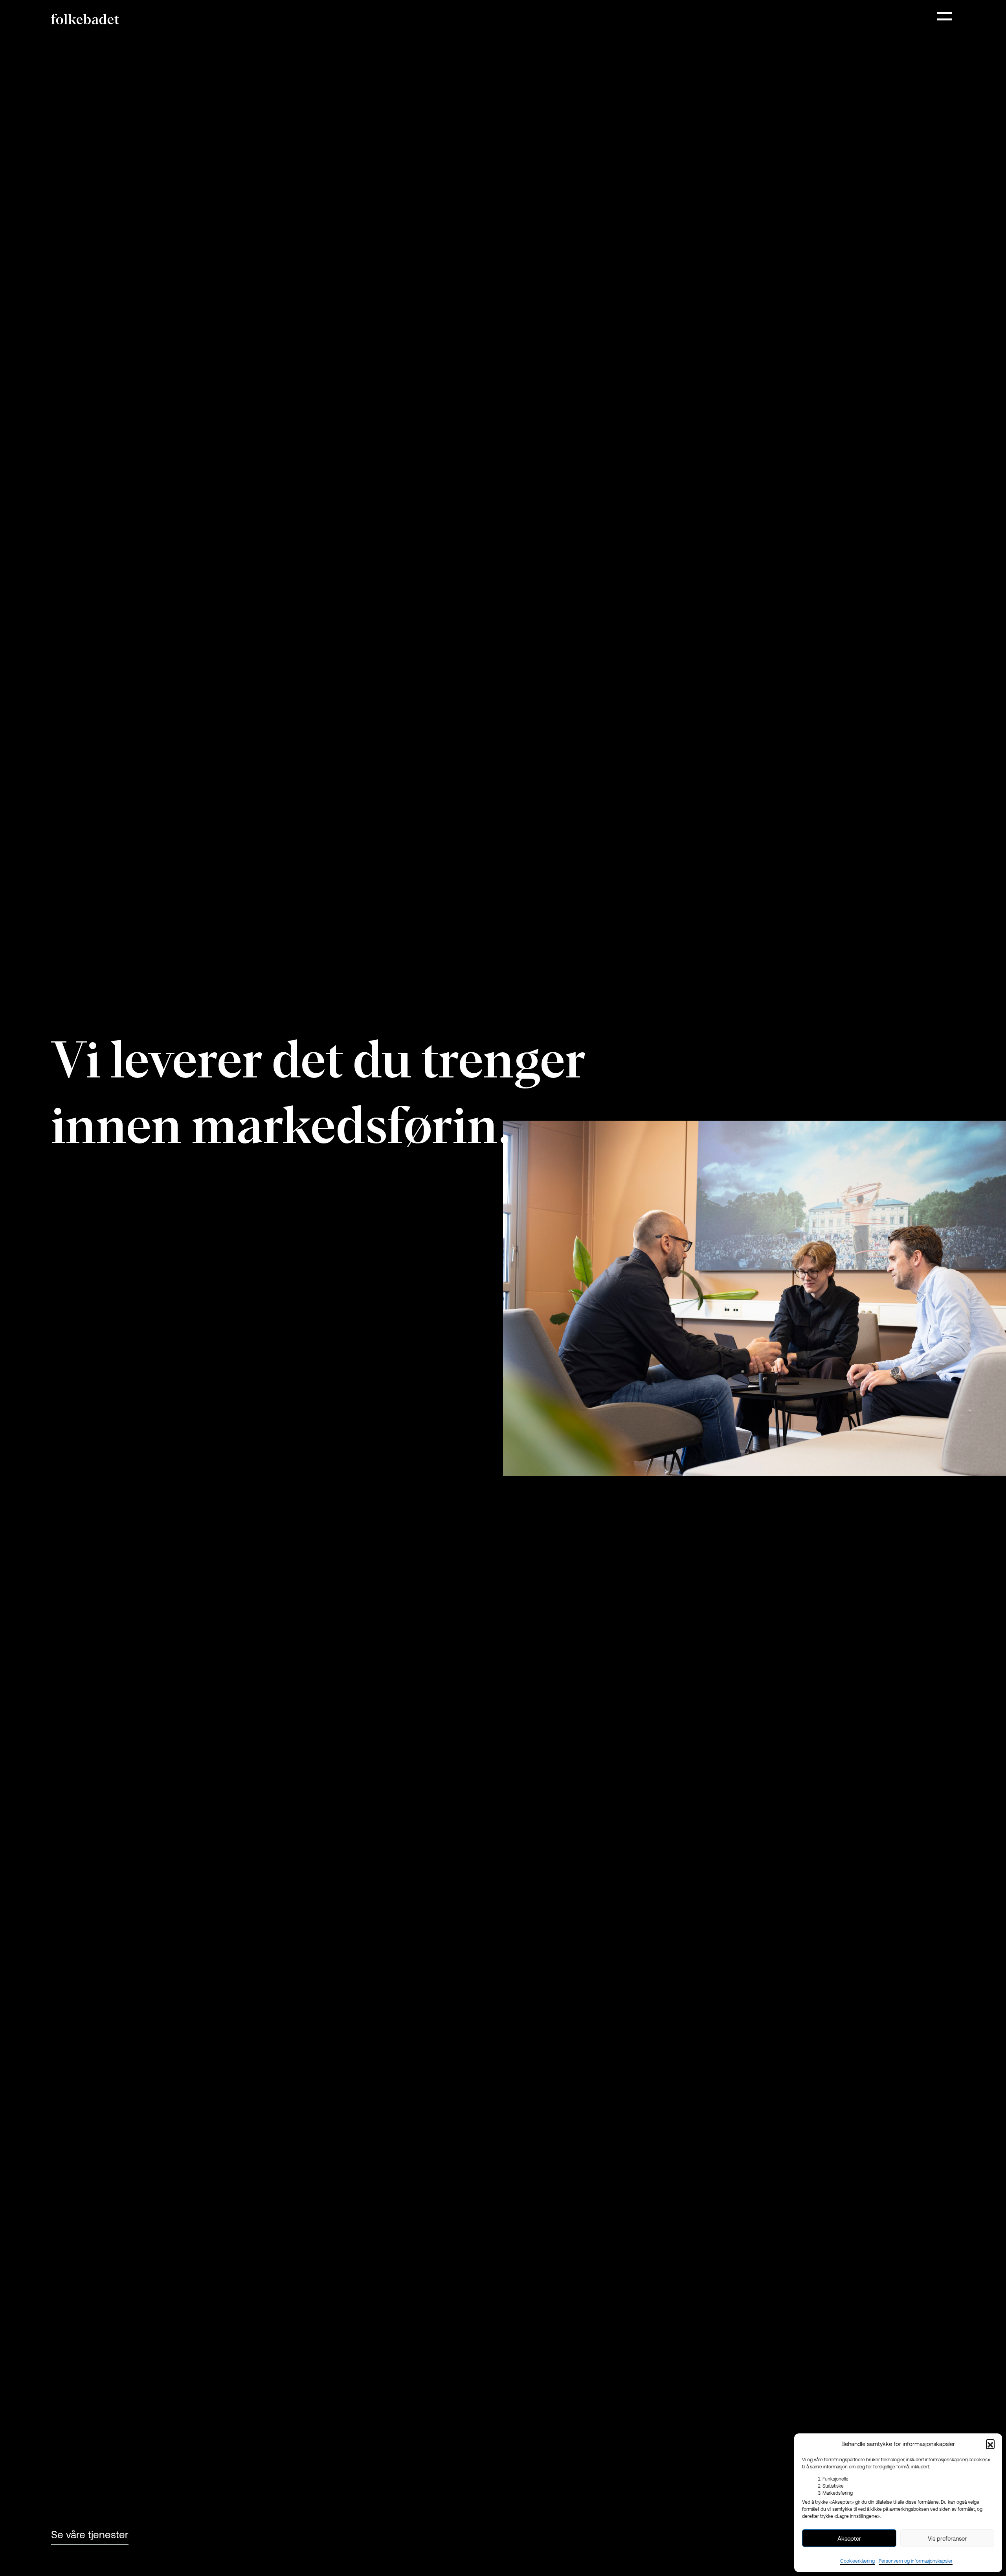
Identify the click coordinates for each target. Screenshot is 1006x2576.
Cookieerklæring (857, 2561)
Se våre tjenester (90, 2534)
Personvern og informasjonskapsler (916, 2561)
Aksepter (849, 2538)
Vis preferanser (947, 2538)
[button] (990, 2444)
